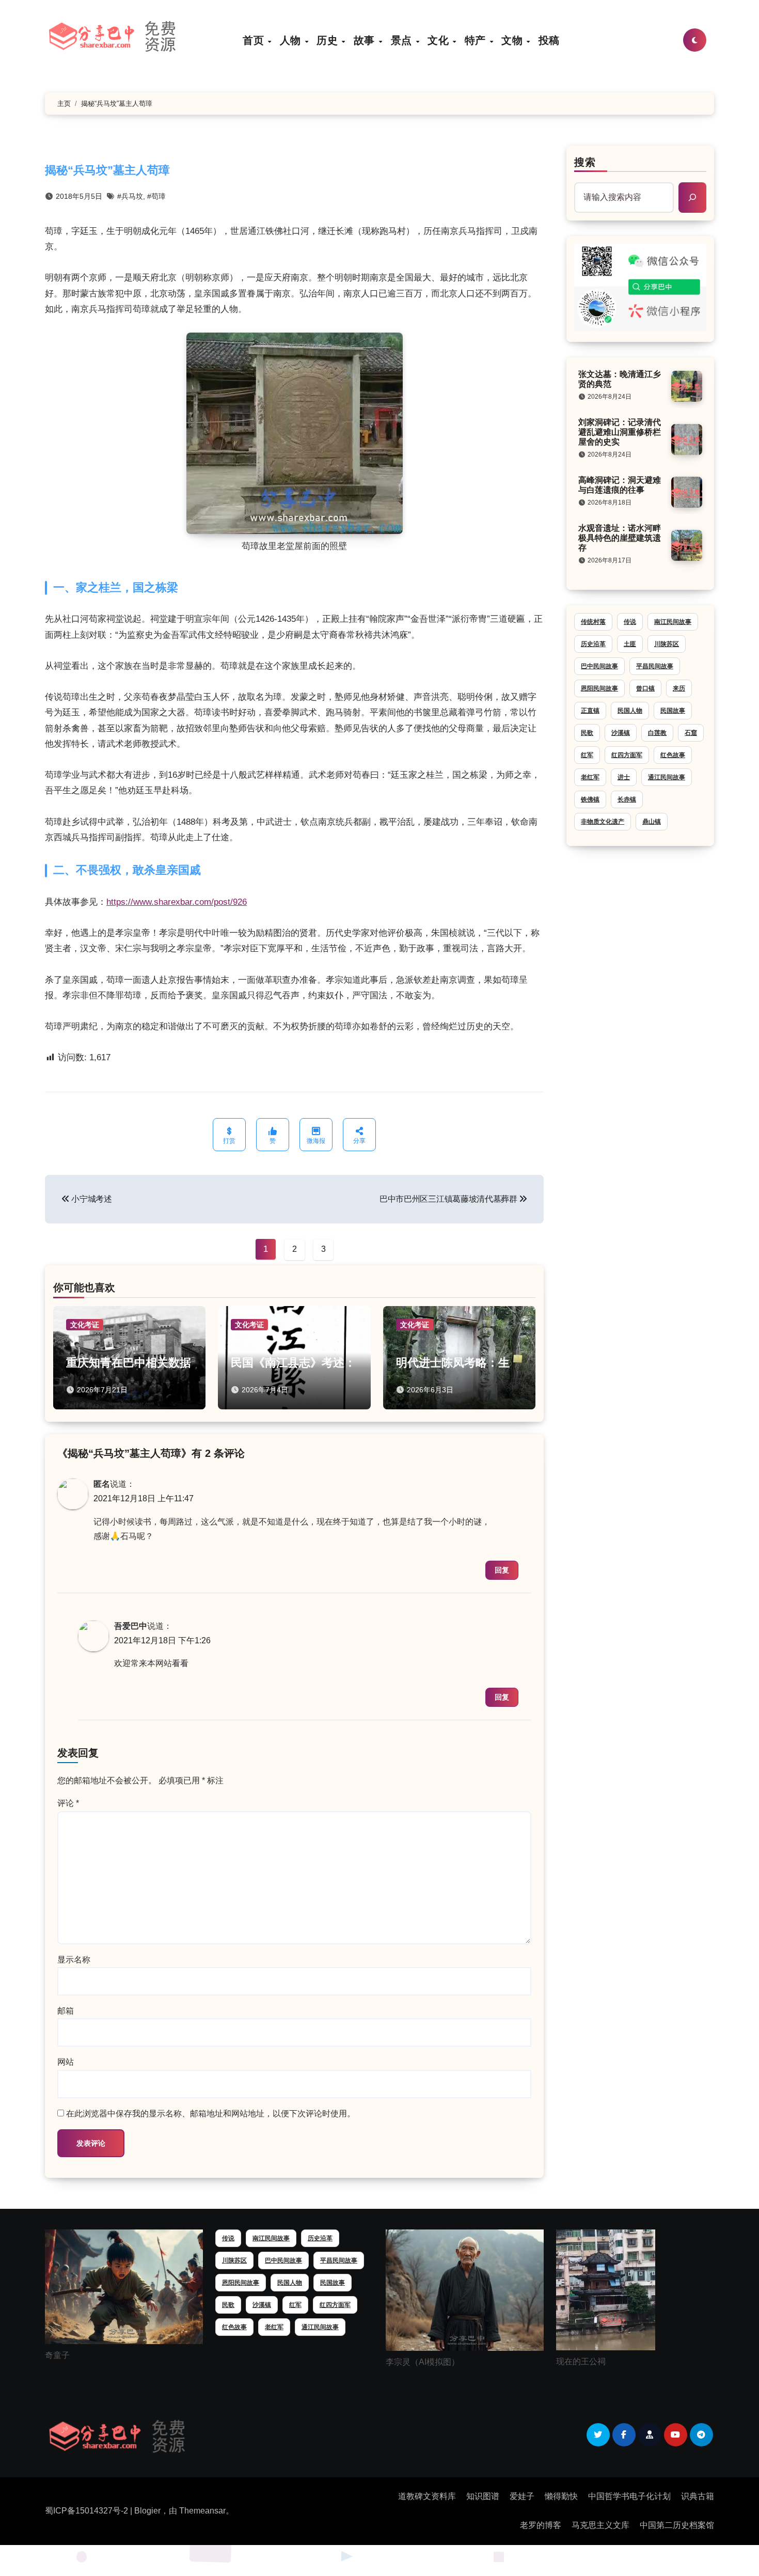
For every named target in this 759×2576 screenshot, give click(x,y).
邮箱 (66, 2011)
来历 (679, 688)
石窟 (691, 733)
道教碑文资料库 (427, 2496)
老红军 (590, 777)
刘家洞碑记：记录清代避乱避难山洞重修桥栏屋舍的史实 (620, 432)
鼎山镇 (652, 822)
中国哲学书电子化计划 (629, 2496)
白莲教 (657, 733)
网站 (66, 2062)
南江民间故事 (673, 622)
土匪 (630, 644)
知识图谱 (483, 2496)
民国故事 (673, 711)
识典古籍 (698, 2496)
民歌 (587, 733)
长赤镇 (627, 799)
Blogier (147, 2511)
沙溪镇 (621, 733)
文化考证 (85, 1325)
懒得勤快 (561, 2496)
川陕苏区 (667, 644)
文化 (440, 40)
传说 (630, 622)
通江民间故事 (667, 777)
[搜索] (692, 197)
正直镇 (590, 711)
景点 (403, 40)
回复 (502, 1570)
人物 (292, 40)
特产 (477, 40)
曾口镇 (645, 688)
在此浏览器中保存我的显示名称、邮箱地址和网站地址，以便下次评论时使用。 (211, 2114)
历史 (329, 40)
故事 (366, 40)
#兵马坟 (130, 196)
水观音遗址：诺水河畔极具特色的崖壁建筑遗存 (620, 538)
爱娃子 (522, 2496)
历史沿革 (593, 644)
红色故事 (673, 755)
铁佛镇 (590, 799)
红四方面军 (627, 755)
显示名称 (74, 1960)
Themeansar (202, 2511)
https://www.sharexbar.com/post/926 (177, 902)
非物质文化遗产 (603, 822)
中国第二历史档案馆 (677, 2525)
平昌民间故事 (655, 666)
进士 (624, 777)
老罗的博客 (541, 2525)
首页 (255, 40)
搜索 (585, 162)
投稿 (549, 40)
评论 (68, 1803)
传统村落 (593, 622)
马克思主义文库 (600, 2525)
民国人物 (630, 711)
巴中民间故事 (599, 666)
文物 (513, 40)
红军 (587, 755)
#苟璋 (156, 196)
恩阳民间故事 (599, 688)
